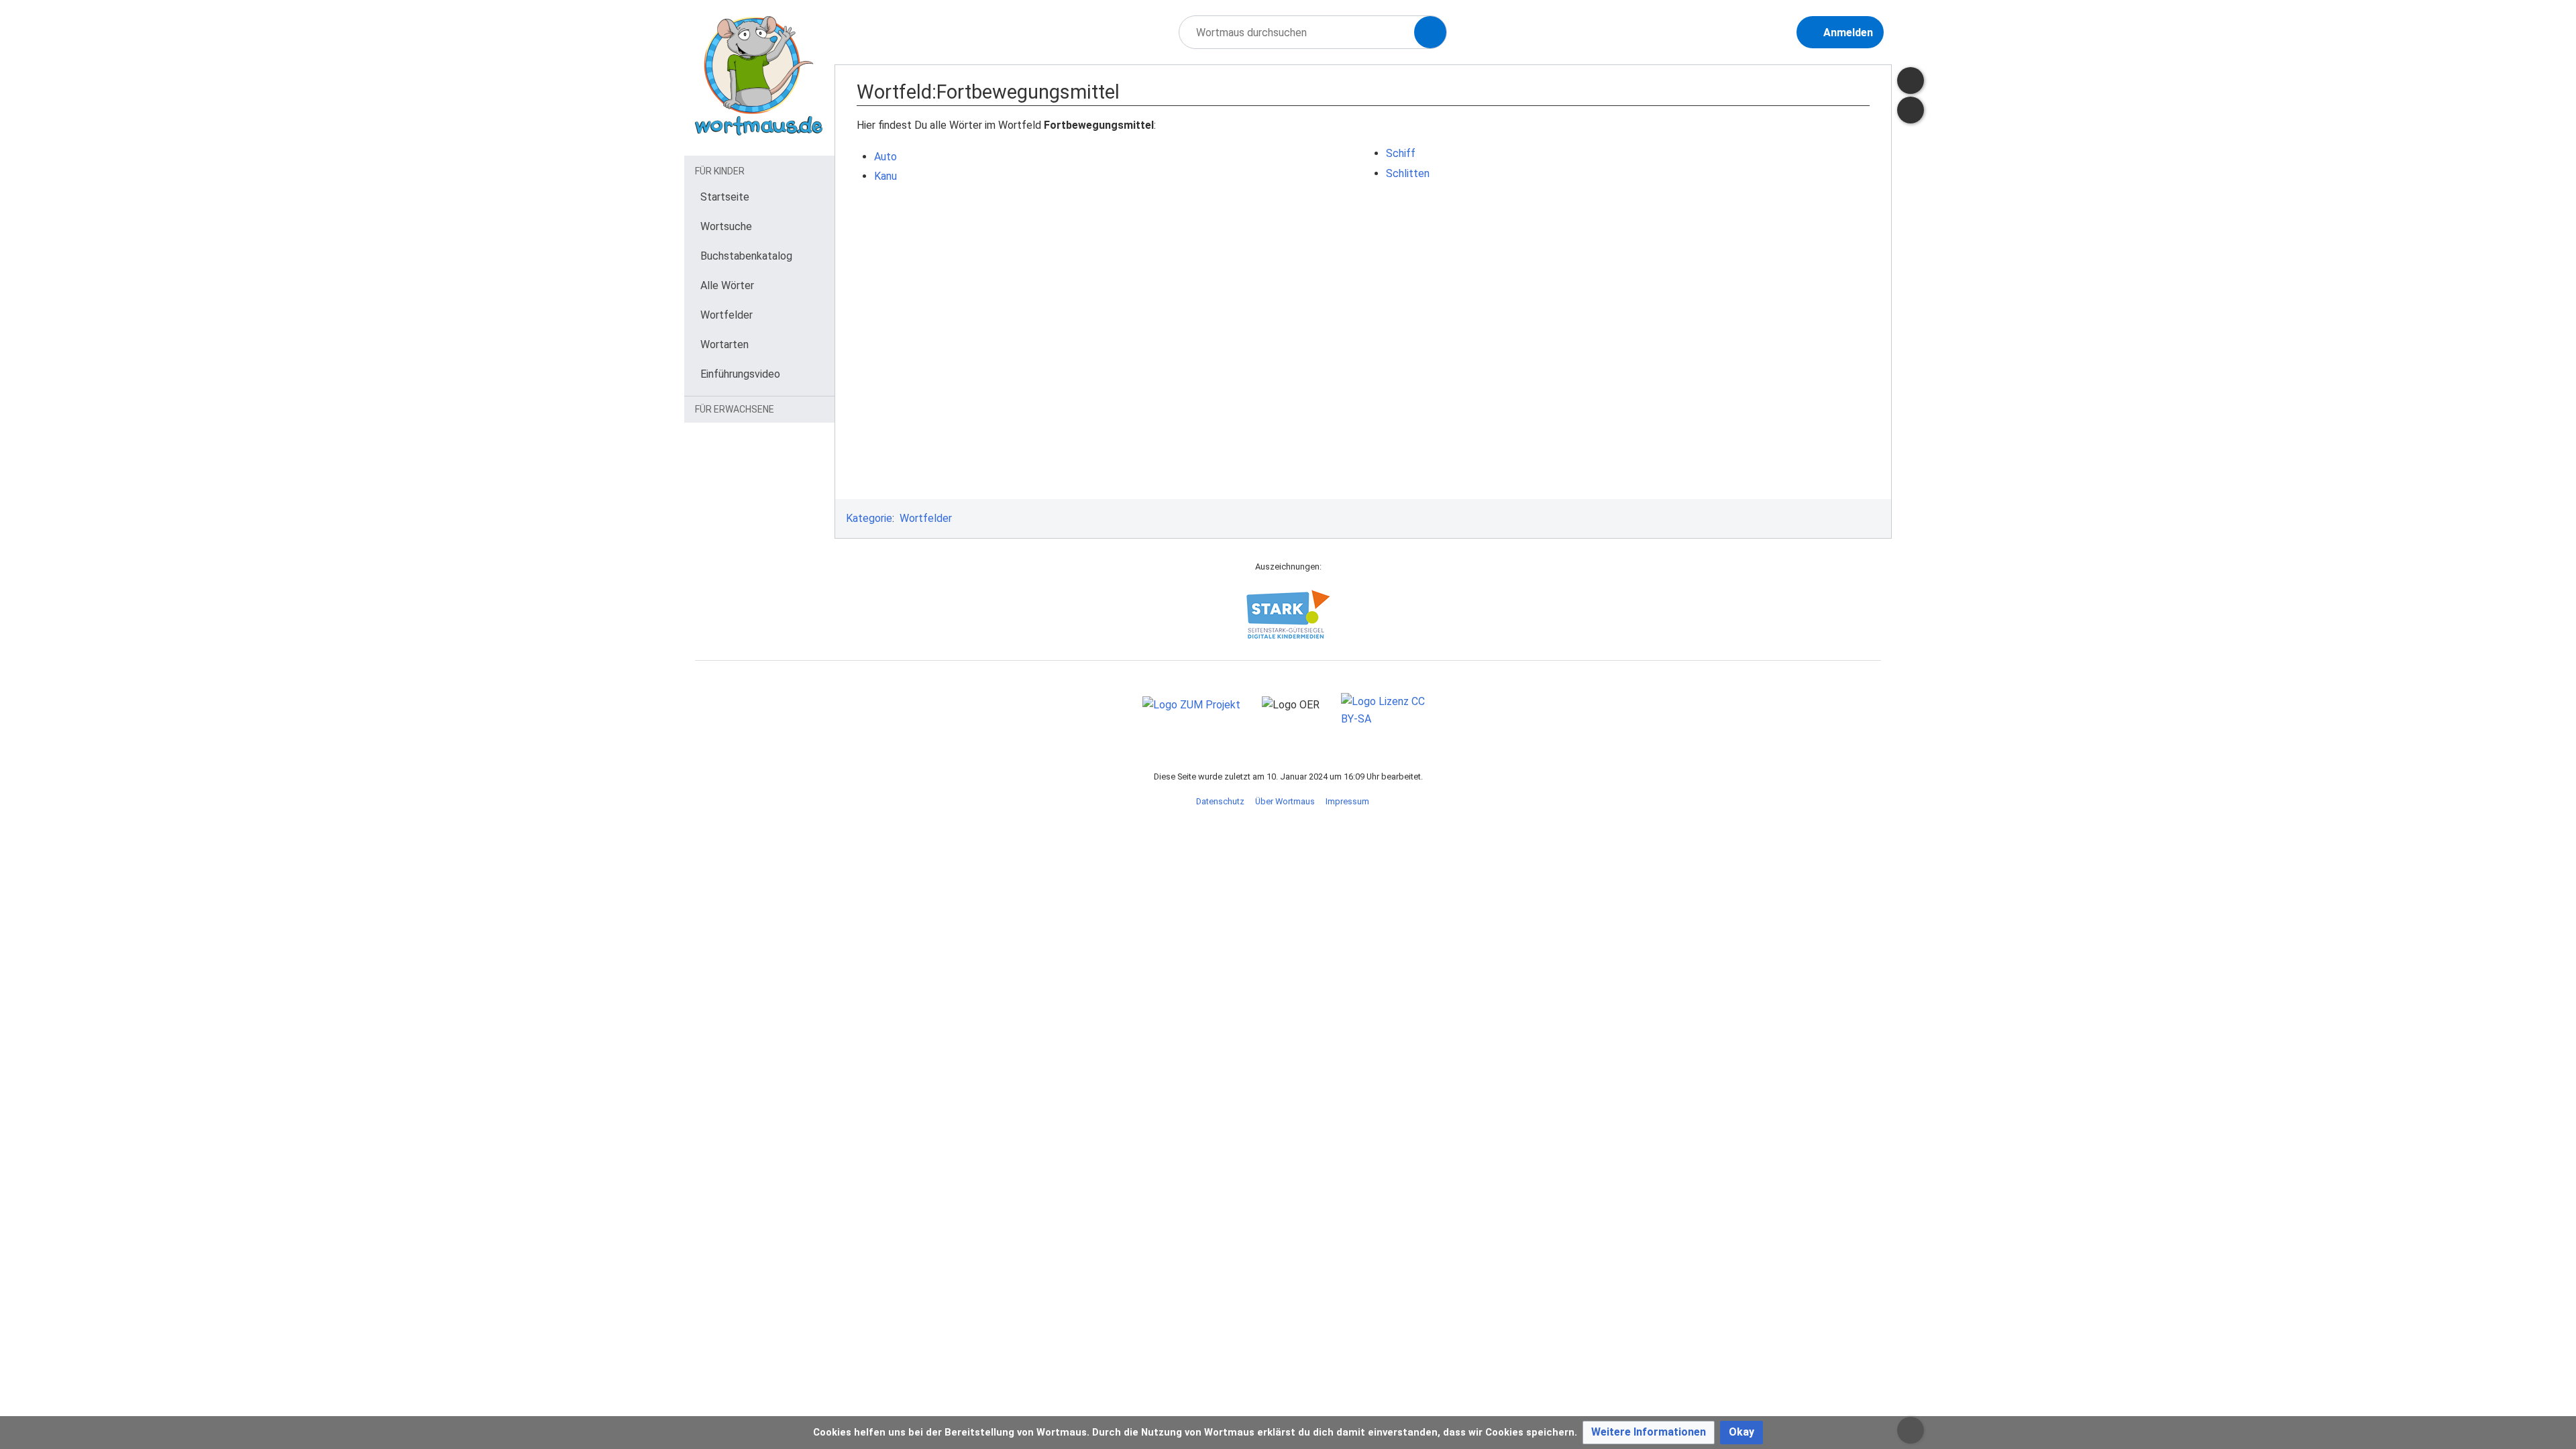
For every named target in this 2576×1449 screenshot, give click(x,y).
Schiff (1401, 153)
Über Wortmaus (1285, 801)
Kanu (885, 176)
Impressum (1347, 801)
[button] (1649, 1433)
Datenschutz (1220, 801)
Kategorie (869, 518)
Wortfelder (926, 518)
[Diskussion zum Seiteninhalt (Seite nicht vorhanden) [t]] (1911, 80)
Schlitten (1408, 173)
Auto (885, 157)
